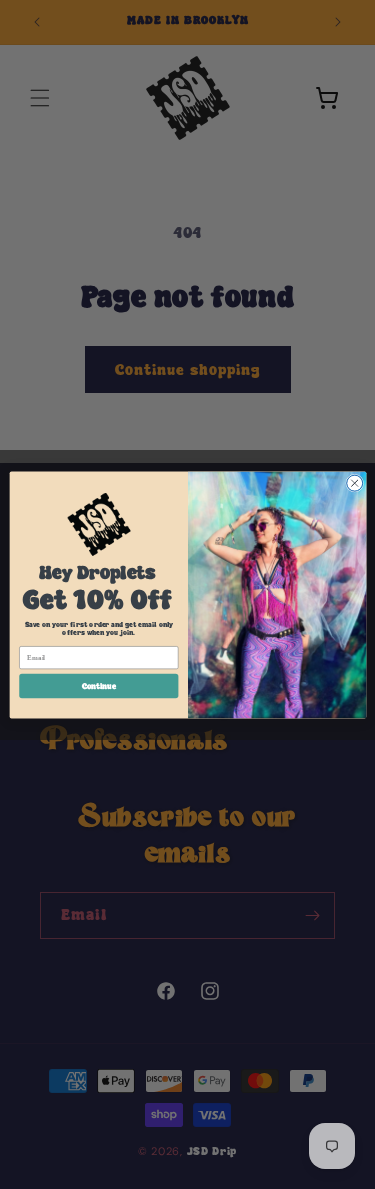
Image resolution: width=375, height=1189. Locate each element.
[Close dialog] (354, 483)
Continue (98, 685)
